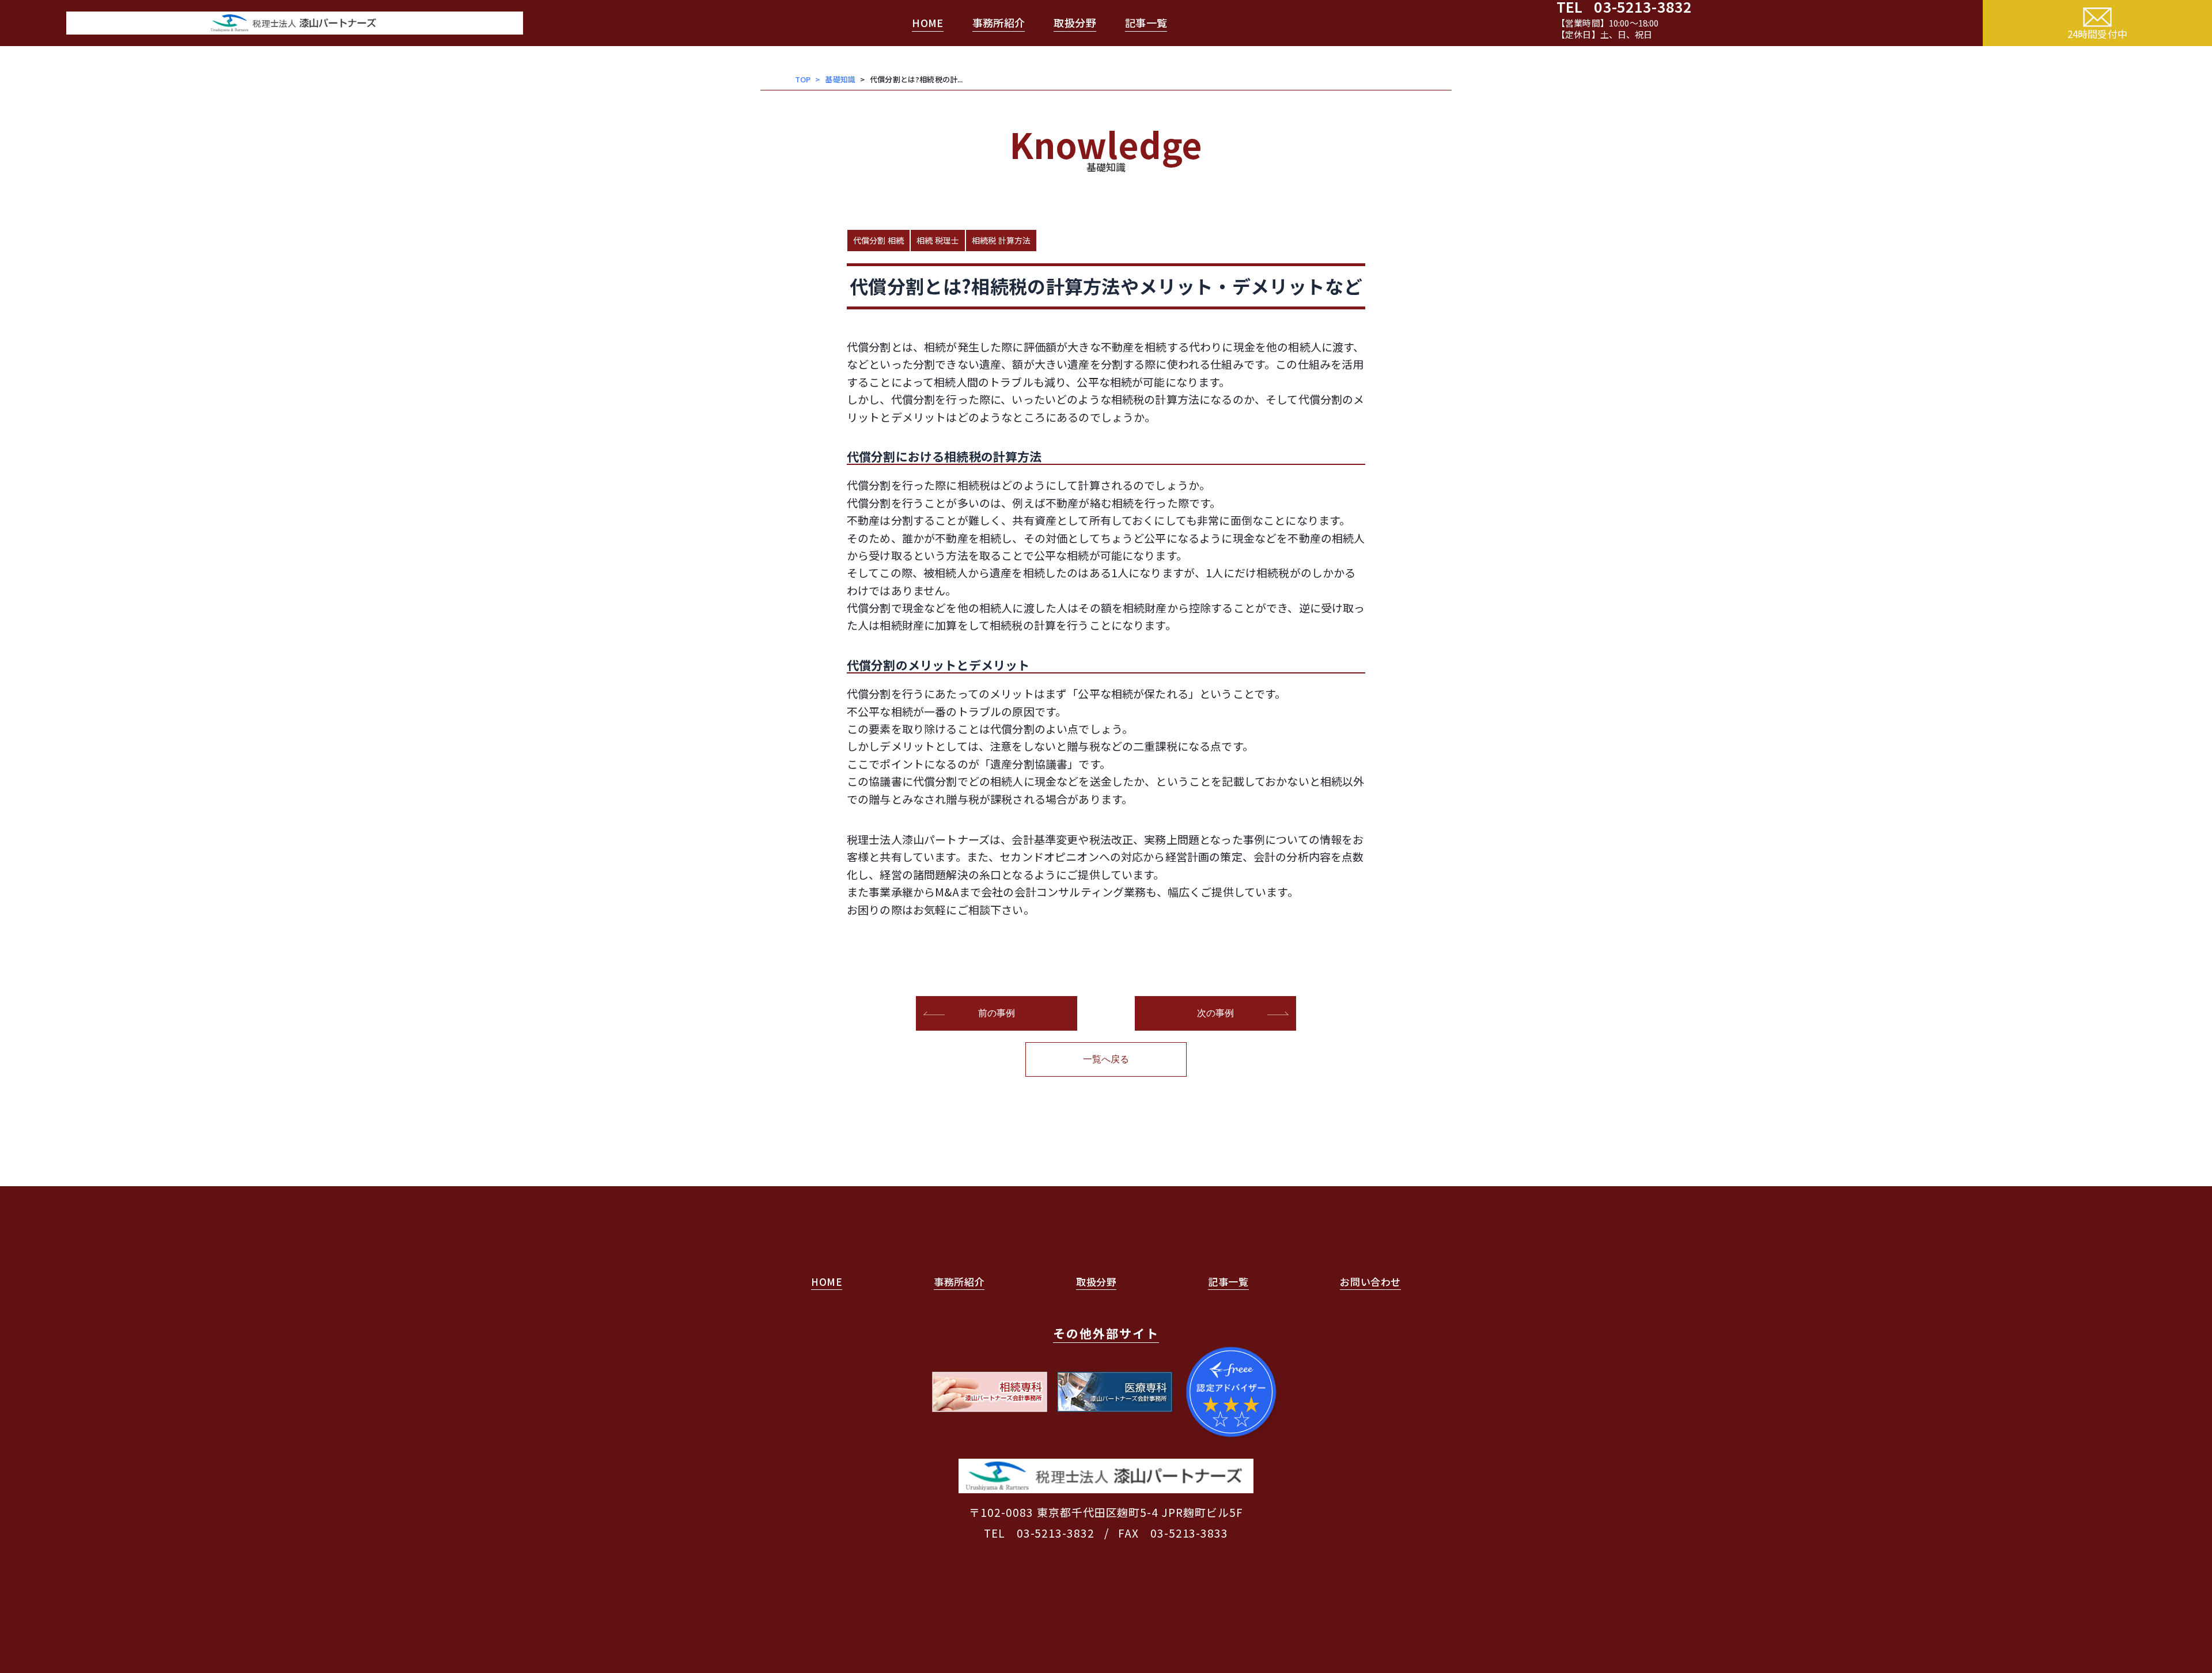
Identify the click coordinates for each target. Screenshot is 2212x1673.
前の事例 (997, 1013)
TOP (803, 79)
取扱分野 (1075, 22)
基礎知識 (840, 79)
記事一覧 (1146, 22)
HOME (927, 22)
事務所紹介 (999, 22)
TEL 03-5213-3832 (1039, 1533)
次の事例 (1216, 1013)
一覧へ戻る (1106, 1059)
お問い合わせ (1370, 1282)
